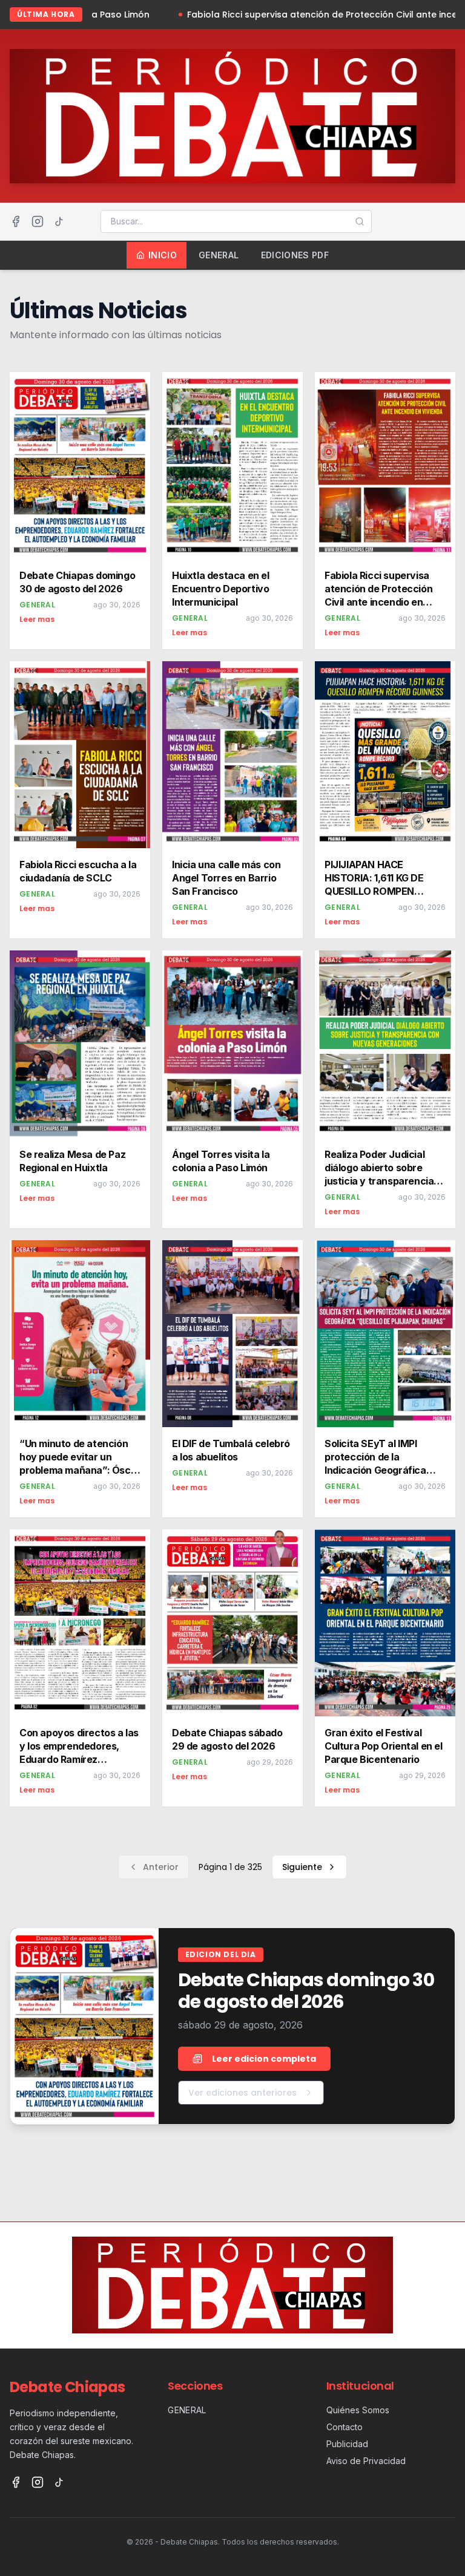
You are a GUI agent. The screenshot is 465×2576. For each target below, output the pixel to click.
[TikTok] (59, 221)
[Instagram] (38, 221)
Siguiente (302, 1867)
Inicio (163, 255)
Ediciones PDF (295, 255)
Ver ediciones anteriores (242, 2093)
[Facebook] (16, 221)
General (219, 255)
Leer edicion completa (264, 2059)
